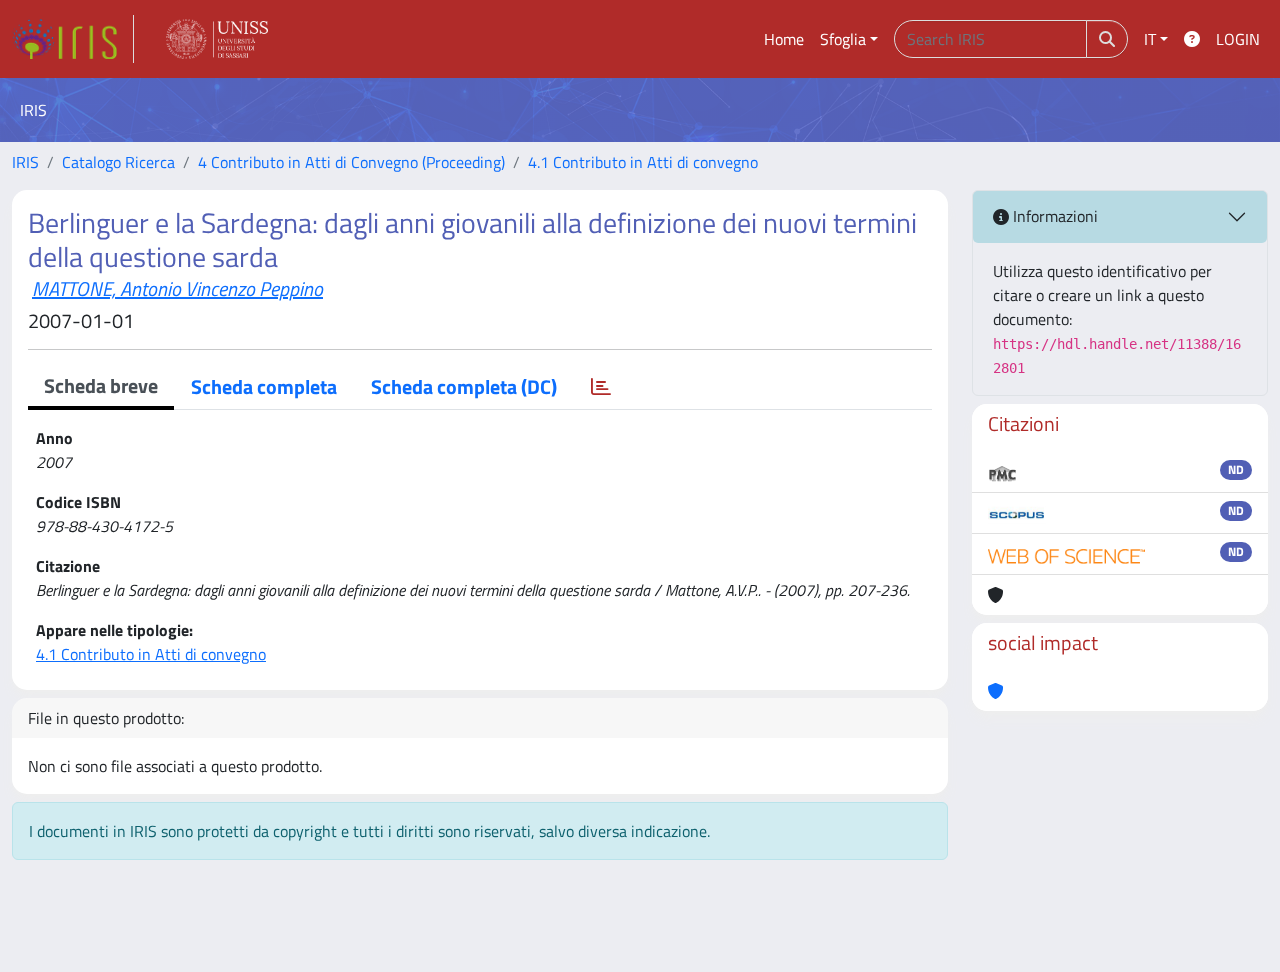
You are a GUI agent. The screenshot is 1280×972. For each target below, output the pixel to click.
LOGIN (1238, 39)
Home (784, 39)
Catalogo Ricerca (118, 162)
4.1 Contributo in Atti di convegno (643, 162)
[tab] (601, 387)
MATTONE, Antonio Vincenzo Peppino (177, 288)
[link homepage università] (217, 39)
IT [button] (1150, 39)
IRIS (25, 162)
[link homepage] (73, 39)
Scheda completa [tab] (264, 386)
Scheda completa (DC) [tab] (464, 386)
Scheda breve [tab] (101, 385)
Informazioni (1053, 216)
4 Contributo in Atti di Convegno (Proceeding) (351, 162)
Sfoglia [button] (843, 39)
